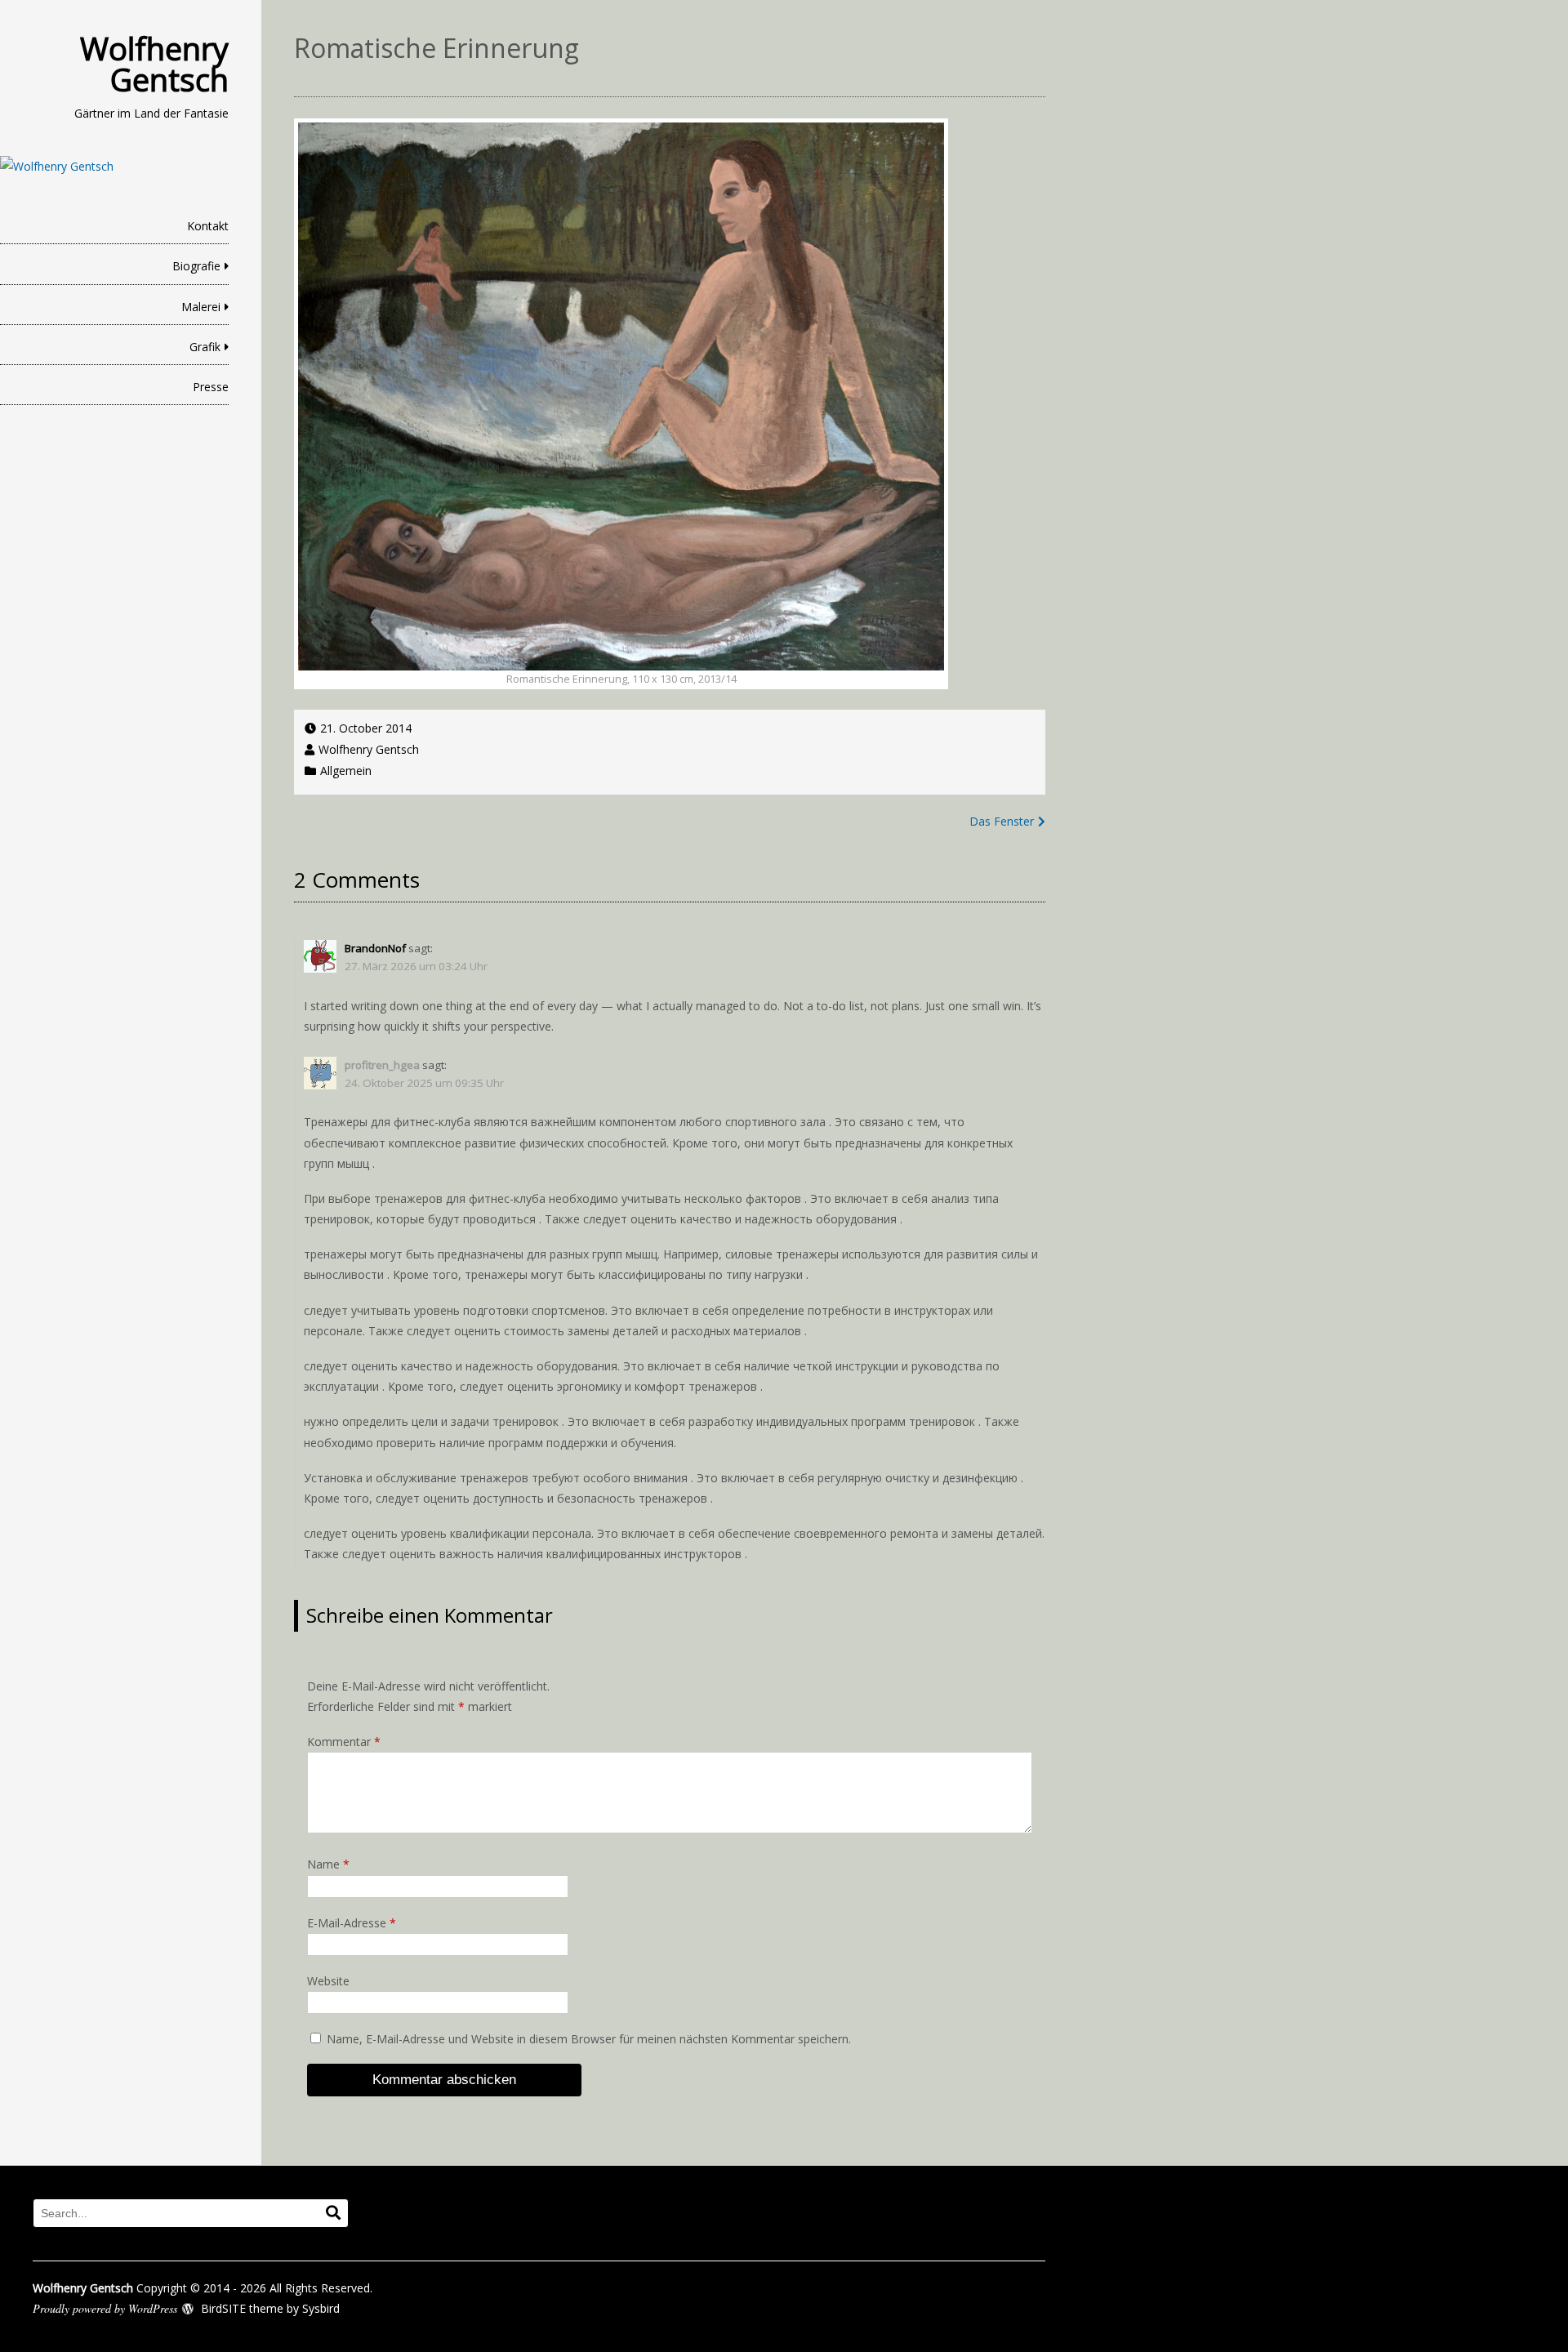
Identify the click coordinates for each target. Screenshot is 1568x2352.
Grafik (205, 347)
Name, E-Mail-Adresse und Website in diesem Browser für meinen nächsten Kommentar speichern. (589, 2039)
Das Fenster (1002, 821)
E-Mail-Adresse (352, 1923)
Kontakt (208, 226)
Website (328, 1981)
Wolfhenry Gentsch (154, 64)
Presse (211, 387)
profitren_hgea (382, 1065)
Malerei (201, 307)
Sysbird (321, 2308)
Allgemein (346, 771)
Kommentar (344, 1742)
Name (328, 1864)
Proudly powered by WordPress (105, 2308)
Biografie (196, 266)
